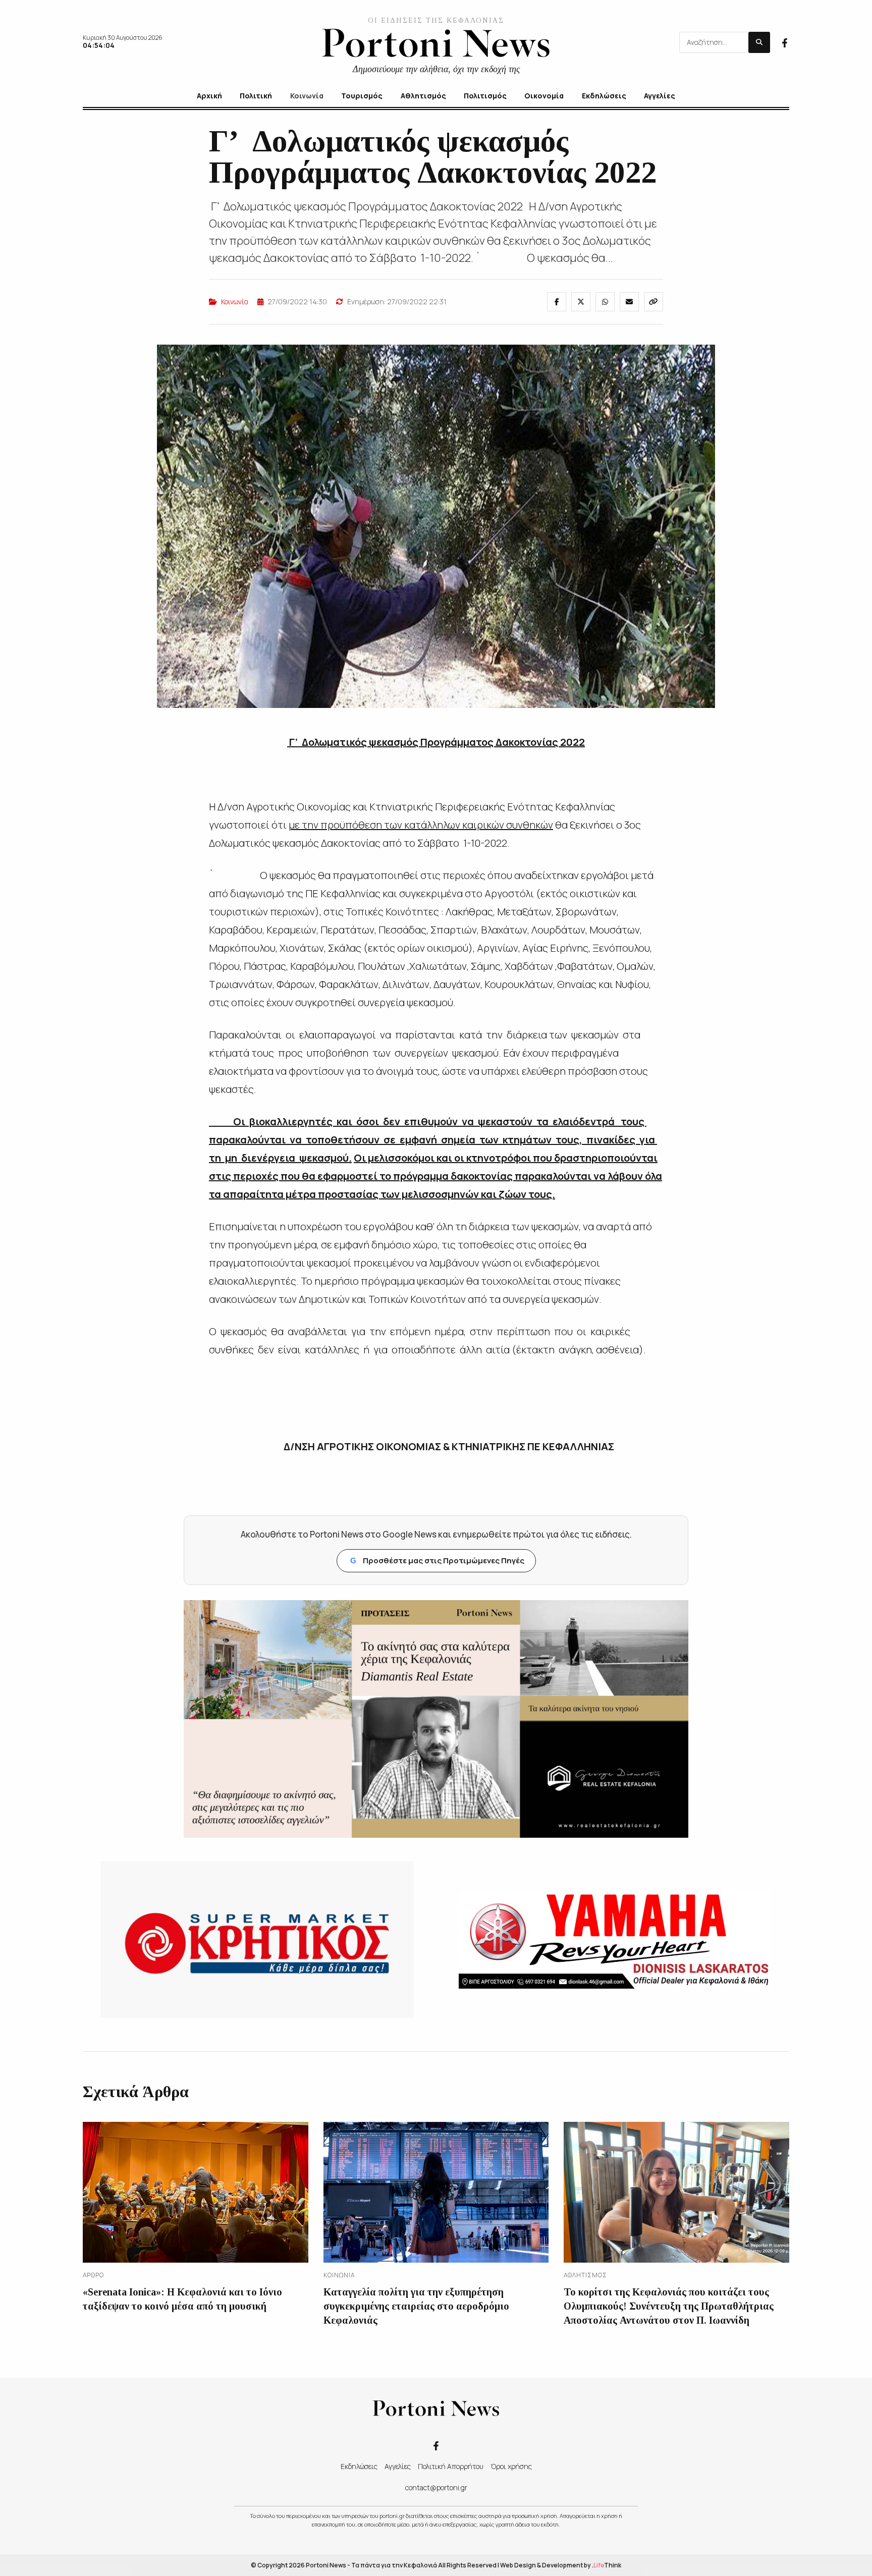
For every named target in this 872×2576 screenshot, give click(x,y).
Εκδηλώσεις (359, 2466)
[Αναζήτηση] (759, 42)
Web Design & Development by (561, 2565)
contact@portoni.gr (436, 2487)
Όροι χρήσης (511, 2466)
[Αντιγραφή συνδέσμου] (653, 302)
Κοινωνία (235, 302)
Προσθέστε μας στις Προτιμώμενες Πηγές (437, 1560)
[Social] (785, 42)
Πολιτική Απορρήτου (451, 2466)
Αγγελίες (398, 2466)
